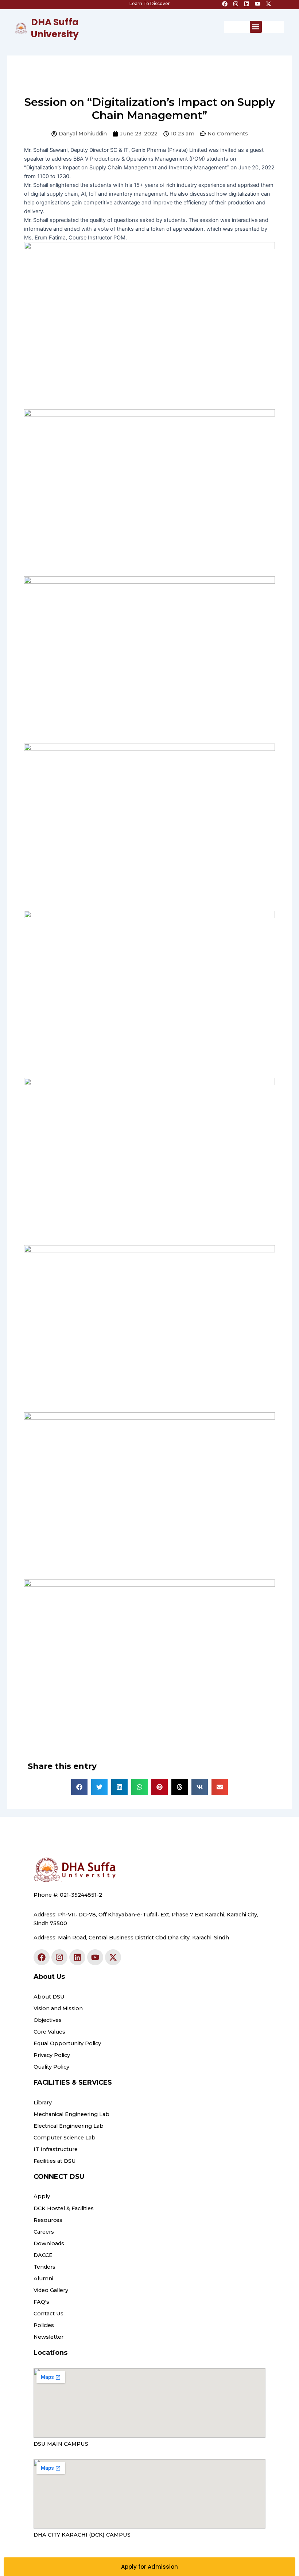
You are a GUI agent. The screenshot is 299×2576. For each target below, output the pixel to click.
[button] (256, 27)
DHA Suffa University (55, 28)
